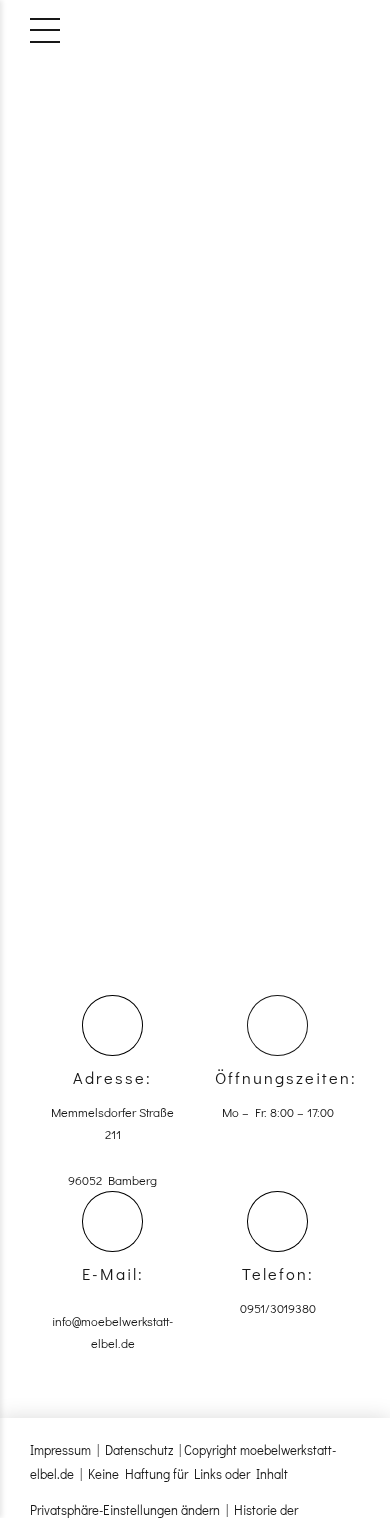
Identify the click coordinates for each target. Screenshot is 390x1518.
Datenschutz (139, 1449)
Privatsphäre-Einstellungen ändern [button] (125, 1509)
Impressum (60, 1449)
